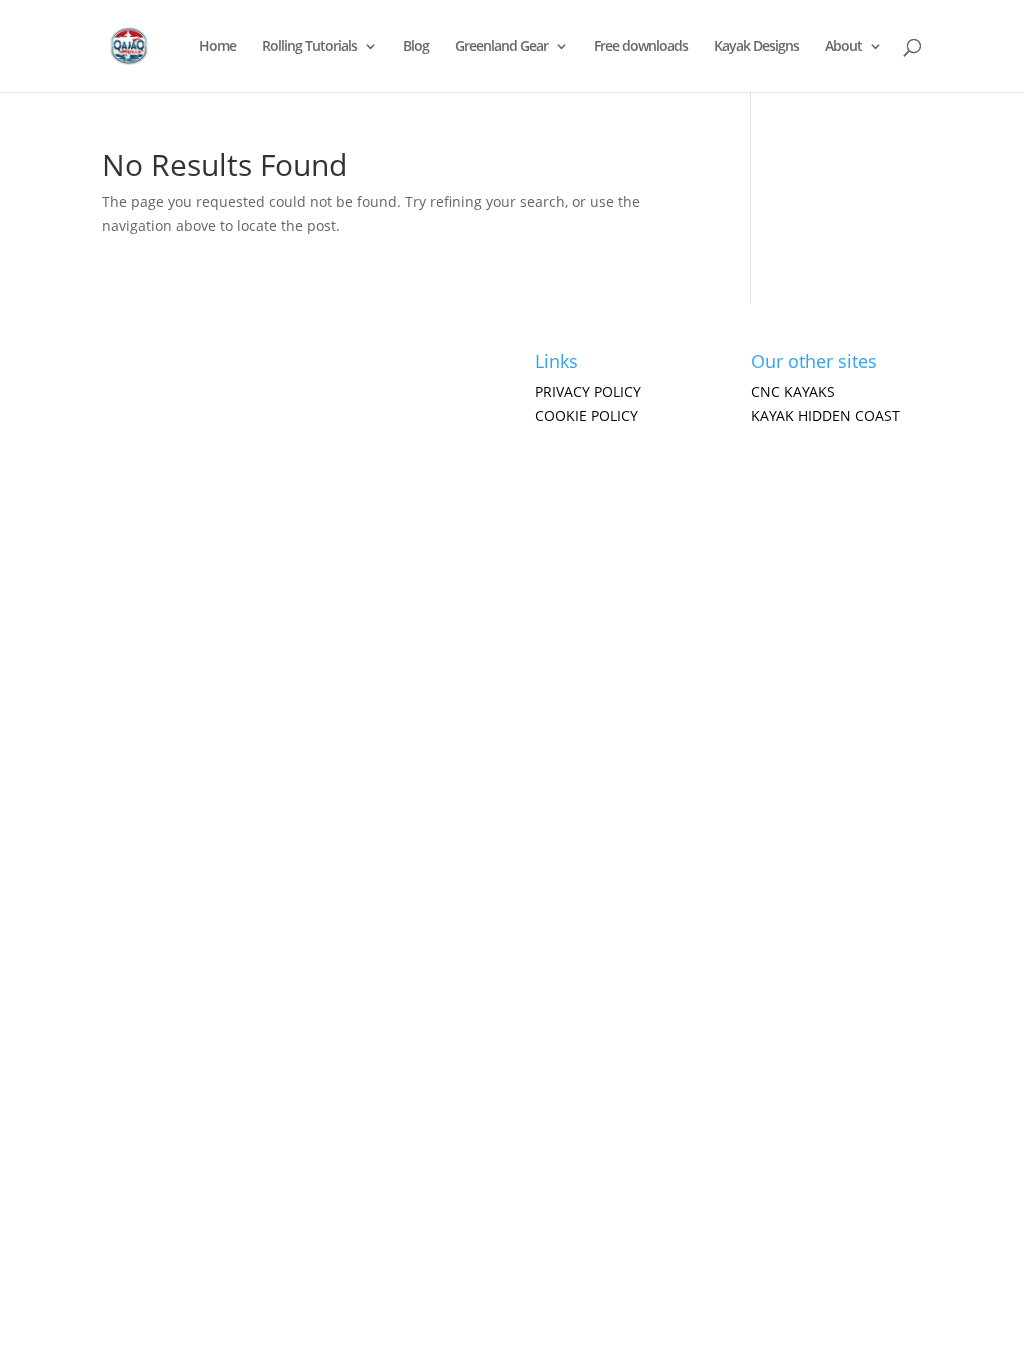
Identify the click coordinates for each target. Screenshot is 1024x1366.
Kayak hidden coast (825, 415)
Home (217, 47)
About (843, 47)
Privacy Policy (588, 391)
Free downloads (641, 47)
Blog (416, 47)
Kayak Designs (756, 47)
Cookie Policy (586, 415)
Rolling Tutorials (309, 47)
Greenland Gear (501, 47)
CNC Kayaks (793, 391)
